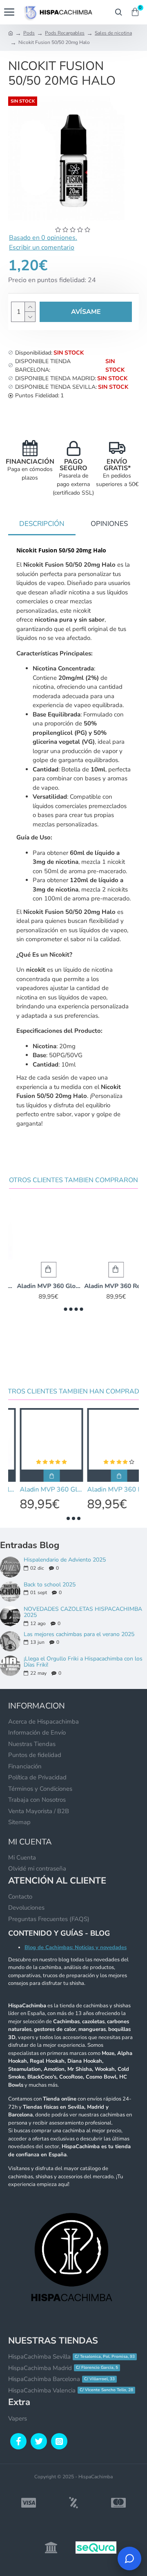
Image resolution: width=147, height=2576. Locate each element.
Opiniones (109, 524)
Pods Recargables (65, 33)
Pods (29, 33)
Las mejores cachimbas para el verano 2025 (79, 1634)
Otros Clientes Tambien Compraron (73, 1180)
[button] (66, 1309)
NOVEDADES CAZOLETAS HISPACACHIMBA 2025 (83, 1612)
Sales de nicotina (113, 33)
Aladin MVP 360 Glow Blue (40, 1286)
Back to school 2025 (50, 1585)
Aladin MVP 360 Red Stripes (107, 1286)
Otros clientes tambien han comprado (74, 1392)
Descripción (42, 524)
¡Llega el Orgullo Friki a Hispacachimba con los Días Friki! (83, 1662)
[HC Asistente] (129, 2558)
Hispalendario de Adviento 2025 (65, 1560)
